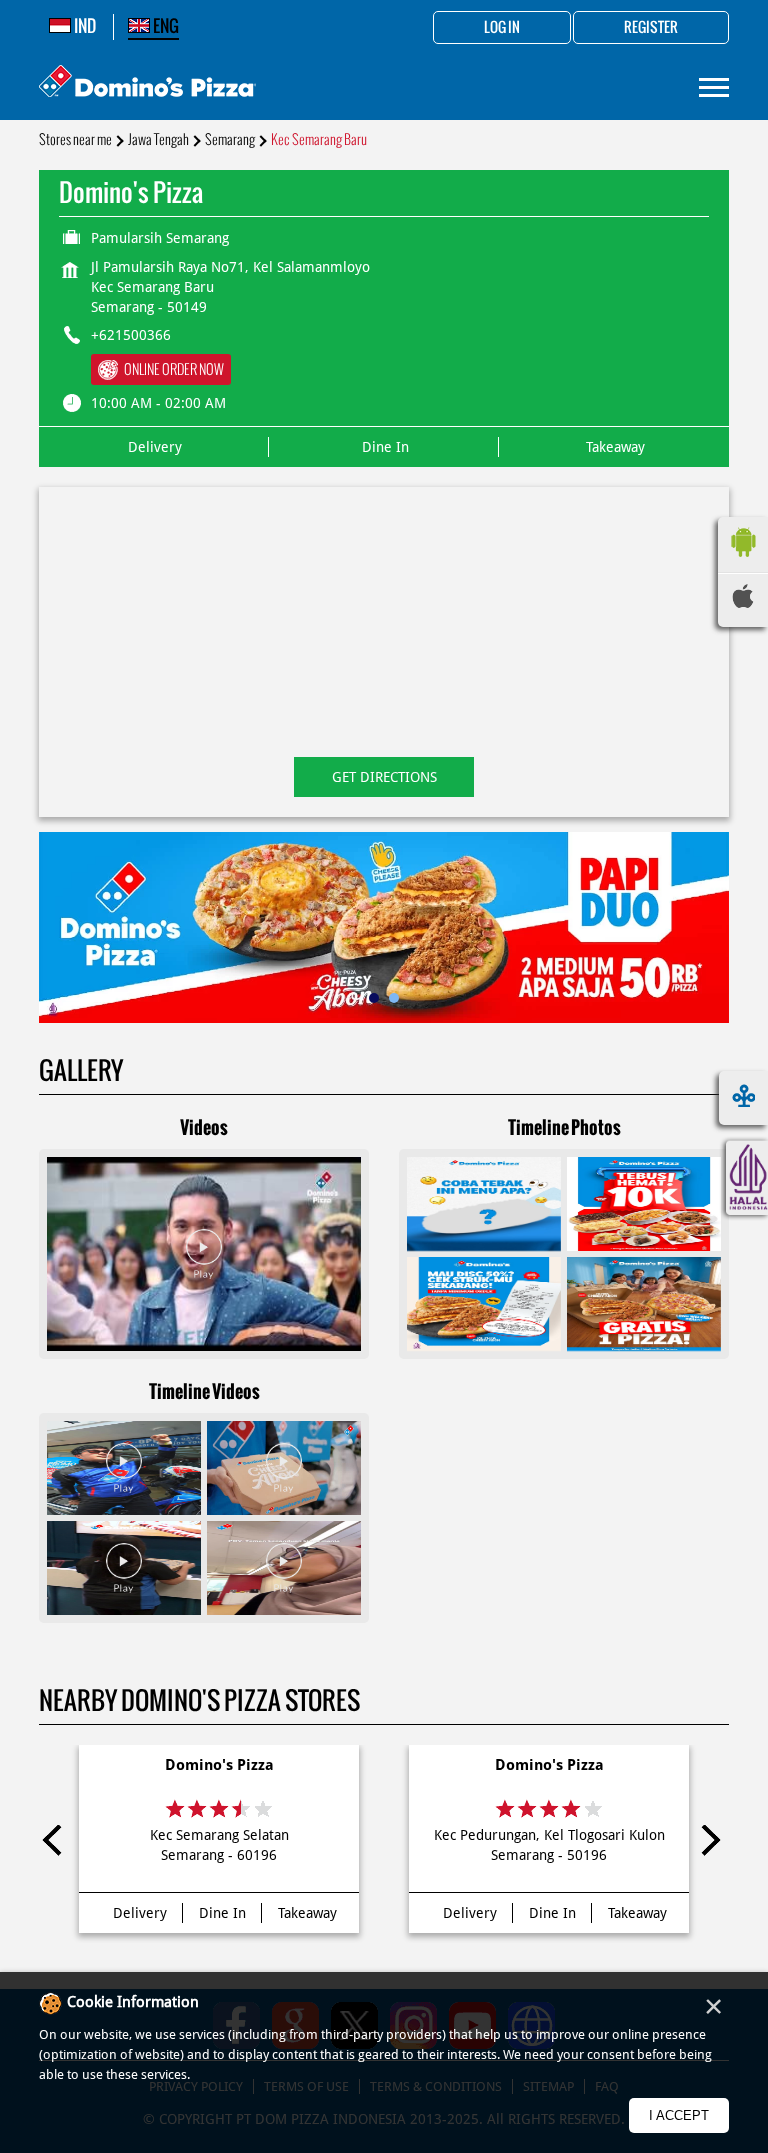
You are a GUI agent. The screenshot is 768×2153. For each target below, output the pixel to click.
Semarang (230, 139)
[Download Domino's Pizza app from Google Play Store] (743, 562)
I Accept (679, 2115)
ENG (164, 26)
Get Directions (384, 777)
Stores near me (75, 139)
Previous (58, 1844)
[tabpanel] (384, 927)
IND (83, 26)
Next (710, 1844)
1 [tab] (374, 998)
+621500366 (131, 335)
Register (651, 28)
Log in (502, 28)
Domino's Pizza (219, 1765)
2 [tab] (394, 998)
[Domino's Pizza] (147, 83)
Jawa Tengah (158, 139)
